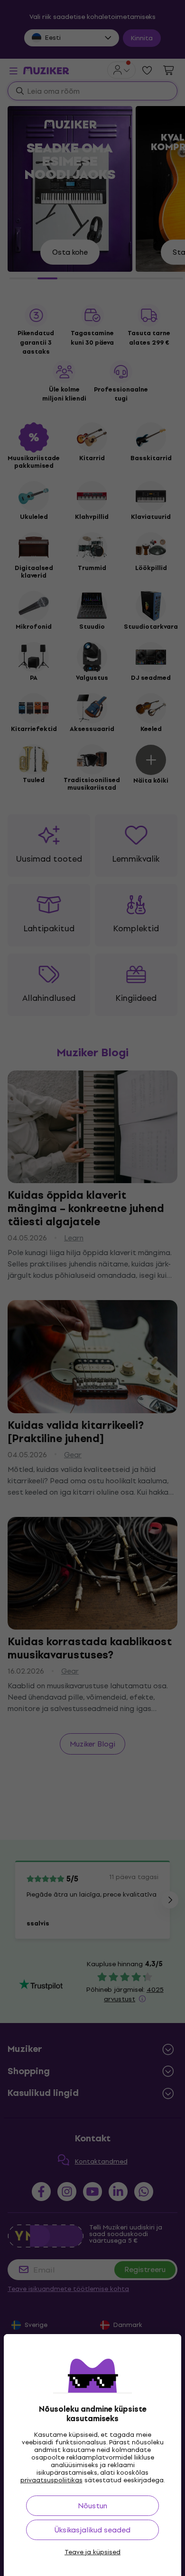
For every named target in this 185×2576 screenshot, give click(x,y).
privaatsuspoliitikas (51, 2480)
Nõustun (92, 2506)
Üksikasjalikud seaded (92, 2530)
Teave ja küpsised (92, 2552)
